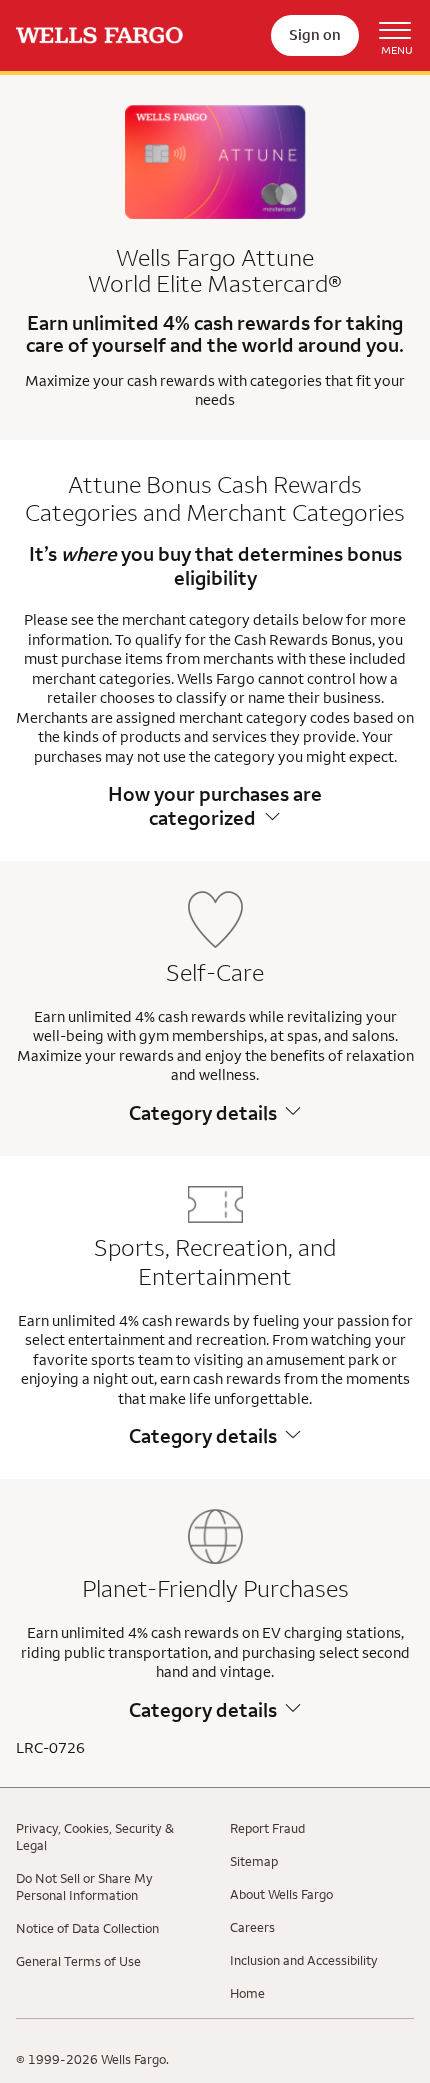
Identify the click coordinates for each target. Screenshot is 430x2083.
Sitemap (254, 1861)
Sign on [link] (315, 34)
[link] (99, 35)
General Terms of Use (78, 1961)
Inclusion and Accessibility (304, 1960)
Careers (252, 1927)
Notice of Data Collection (87, 1928)
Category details (203, 1112)
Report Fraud (267, 1828)
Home (247, 1993)
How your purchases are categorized (215, 805)
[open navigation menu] (386, 36)
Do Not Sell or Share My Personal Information (84, 1886)
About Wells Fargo (281, 1894)
